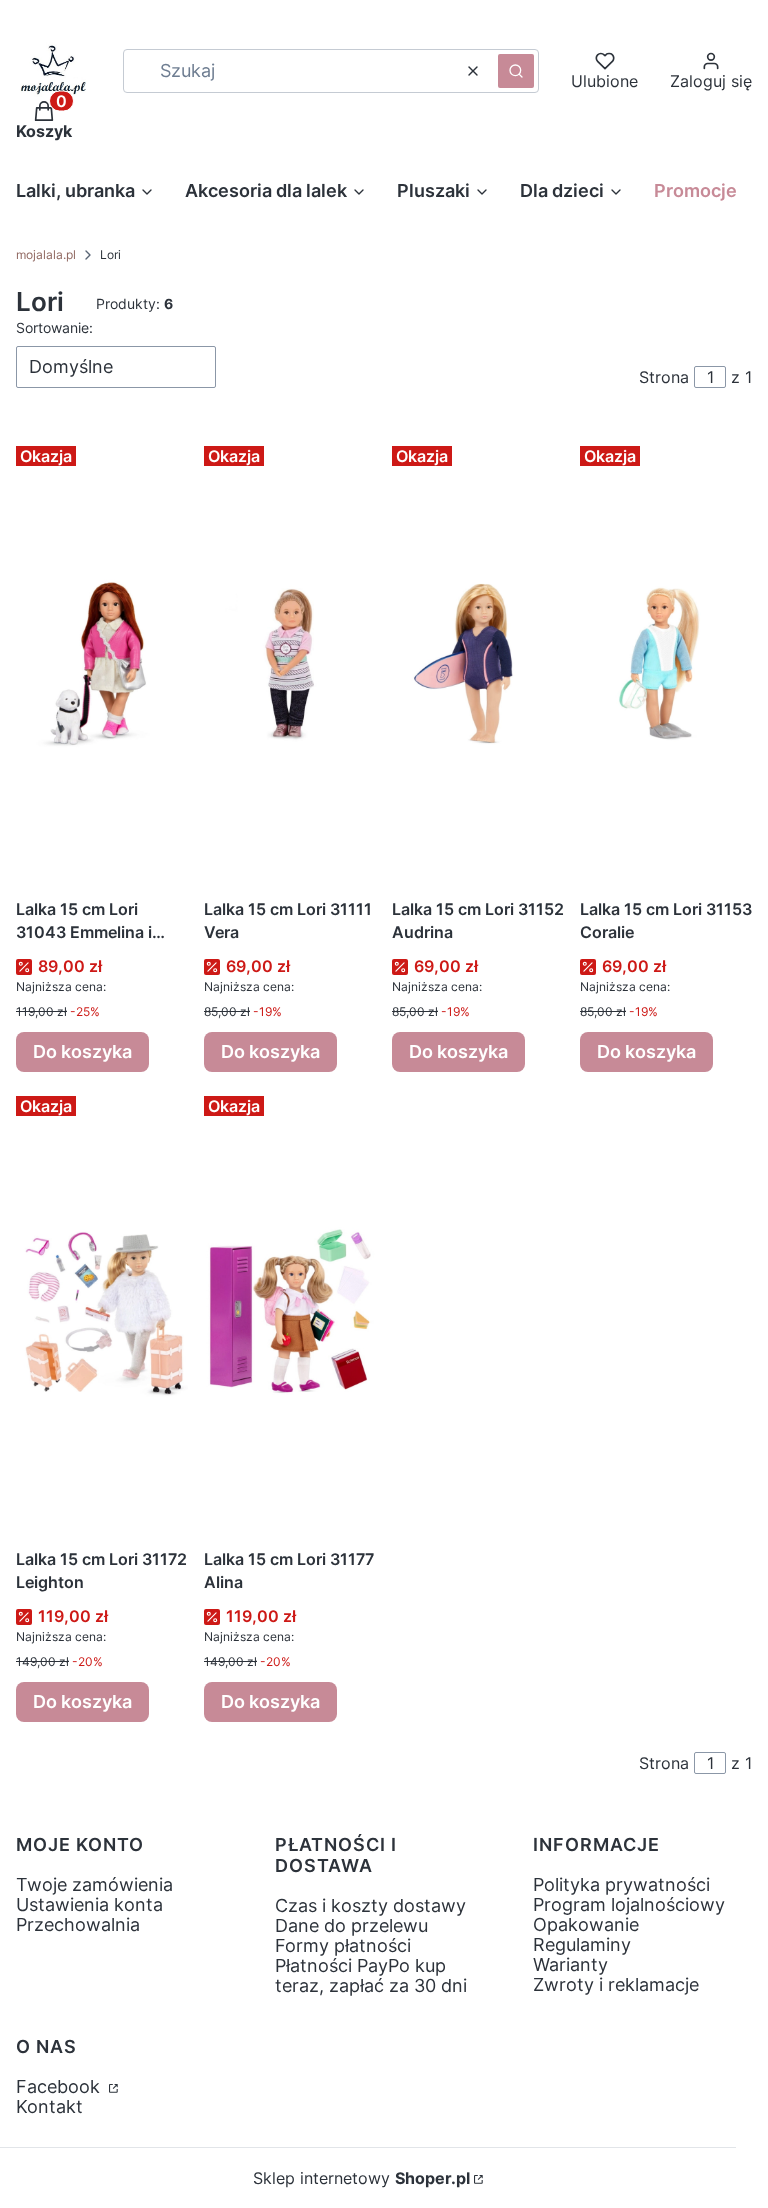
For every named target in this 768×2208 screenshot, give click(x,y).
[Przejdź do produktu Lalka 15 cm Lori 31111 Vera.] (290, 663)
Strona (664, 377)
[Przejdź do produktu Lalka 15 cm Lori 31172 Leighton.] (102, 1313)
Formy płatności (343, 1945)
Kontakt (49, 2106)
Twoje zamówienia (94, 1884)
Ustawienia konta (89, 1904)
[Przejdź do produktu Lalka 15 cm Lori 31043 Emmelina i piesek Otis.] (102, 663)
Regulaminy (582, 1944)
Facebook (60, 2086)
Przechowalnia (78, 1924)
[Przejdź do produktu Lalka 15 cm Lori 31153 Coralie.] (666, 663)
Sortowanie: (54, 327)
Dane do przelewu (351, 1925)
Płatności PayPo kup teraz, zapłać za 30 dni (371, 1975)
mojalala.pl (46, 254)
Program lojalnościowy (629, 1904)
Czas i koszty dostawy (370, 1905)
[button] (516, 71)
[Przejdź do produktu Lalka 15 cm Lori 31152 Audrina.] (478, 663)
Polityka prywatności (621, 1884)
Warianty (570, 1964)
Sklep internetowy (361, 2178)
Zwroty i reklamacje (616, 1984)
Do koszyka (82, 1051)
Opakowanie (586, 1924)
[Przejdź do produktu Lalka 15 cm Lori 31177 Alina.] (290, 1313)
